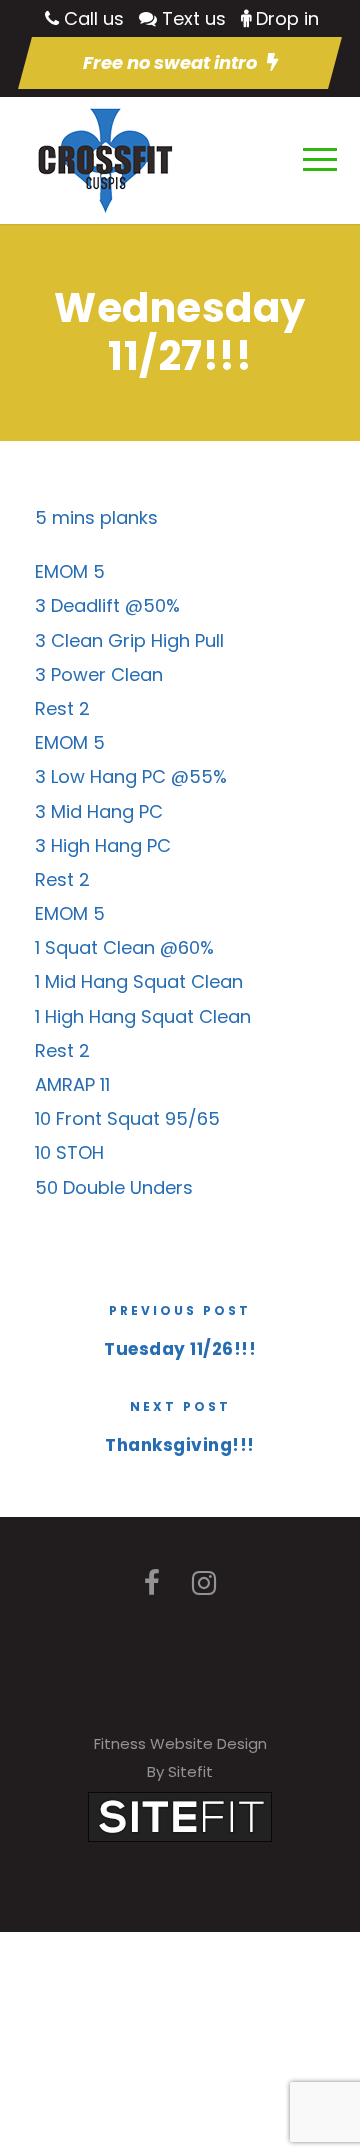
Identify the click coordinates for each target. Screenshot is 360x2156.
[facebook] (152, 1583)
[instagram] (204, 1583)
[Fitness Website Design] (180, 1815)
